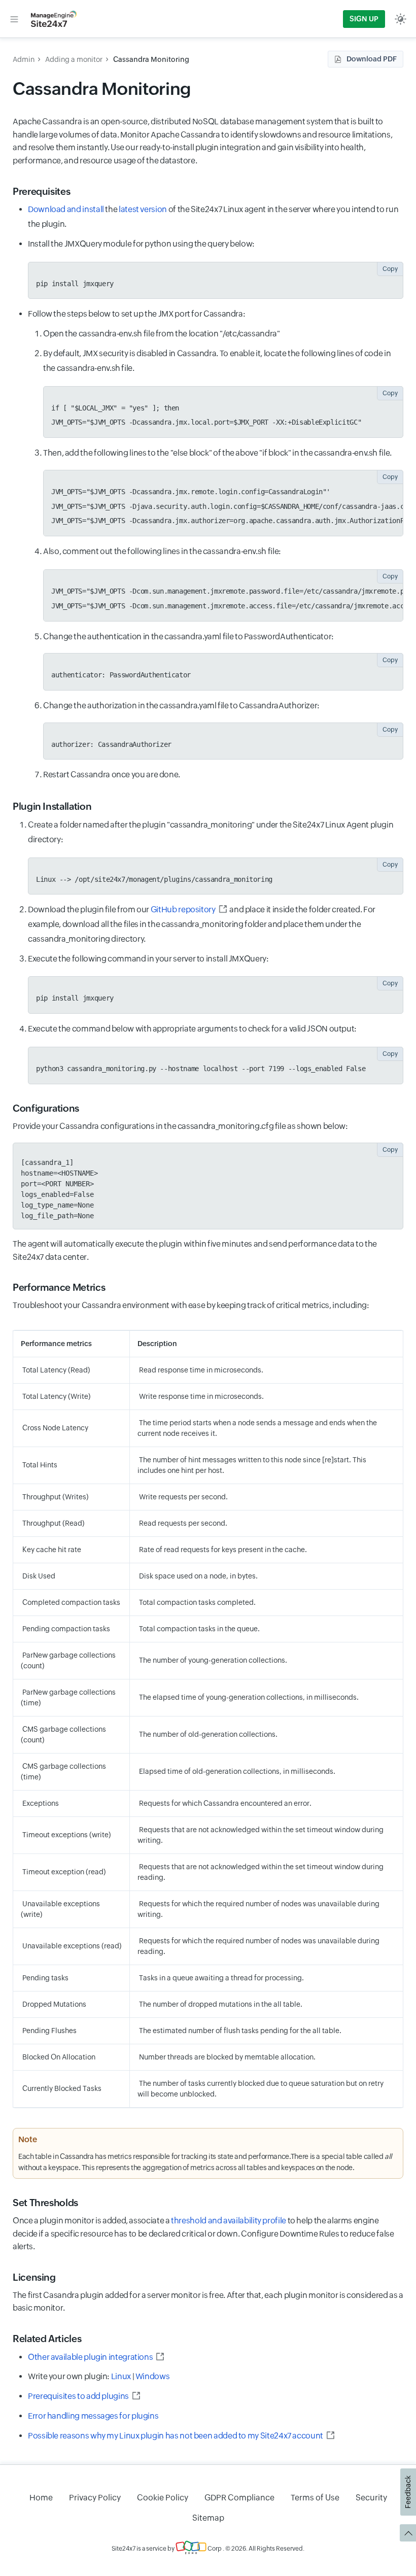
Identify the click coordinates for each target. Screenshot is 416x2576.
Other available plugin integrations (90, 2357)
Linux (121, 2376)
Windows (152, 2376)
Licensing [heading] (34, 2277)
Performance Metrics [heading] (59, 1287)
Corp (214, 2549)
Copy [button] (390, 269)
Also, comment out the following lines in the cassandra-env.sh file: (223, 578)
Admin (24, 59)
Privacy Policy (95, 2498)
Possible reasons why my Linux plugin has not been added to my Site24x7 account (176, 2436)
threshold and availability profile (229, 2221)
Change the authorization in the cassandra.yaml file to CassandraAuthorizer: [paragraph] (181, 706)
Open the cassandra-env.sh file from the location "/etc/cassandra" (162, 334)
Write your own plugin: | (99, 2376)
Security (371, 2498)
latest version (143, 209)
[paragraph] (223, 453)
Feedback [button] (408, 2492)
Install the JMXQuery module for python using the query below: (213, 263)
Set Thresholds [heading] (45, 2203)
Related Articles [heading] (47, 2339)
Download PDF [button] (372, 59)
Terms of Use (315, 2498)
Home (41, 2498)
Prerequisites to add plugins (78, 2396)
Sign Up (364, 19)
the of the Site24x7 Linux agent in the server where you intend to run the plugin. (213, 217)
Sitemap (208, 2518)
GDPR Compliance (239, 2498)
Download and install (66, 209)
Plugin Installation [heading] (52, 806)
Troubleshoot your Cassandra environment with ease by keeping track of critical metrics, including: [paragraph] (191, 1305)
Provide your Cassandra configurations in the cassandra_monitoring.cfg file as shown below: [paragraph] (180, 1126)
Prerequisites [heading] (41, 191)
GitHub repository (183, 909)
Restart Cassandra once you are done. (112, 775)
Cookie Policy (163, 2498)
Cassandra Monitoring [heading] (102, 89)
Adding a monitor (74, 59)
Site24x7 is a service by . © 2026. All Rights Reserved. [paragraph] (208, 2549)
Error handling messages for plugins (93, 2416)
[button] (14, 19)
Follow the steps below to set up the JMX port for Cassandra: (216, 544)
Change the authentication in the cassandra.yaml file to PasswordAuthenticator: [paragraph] (188, 637)
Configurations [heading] (46, 1108)
